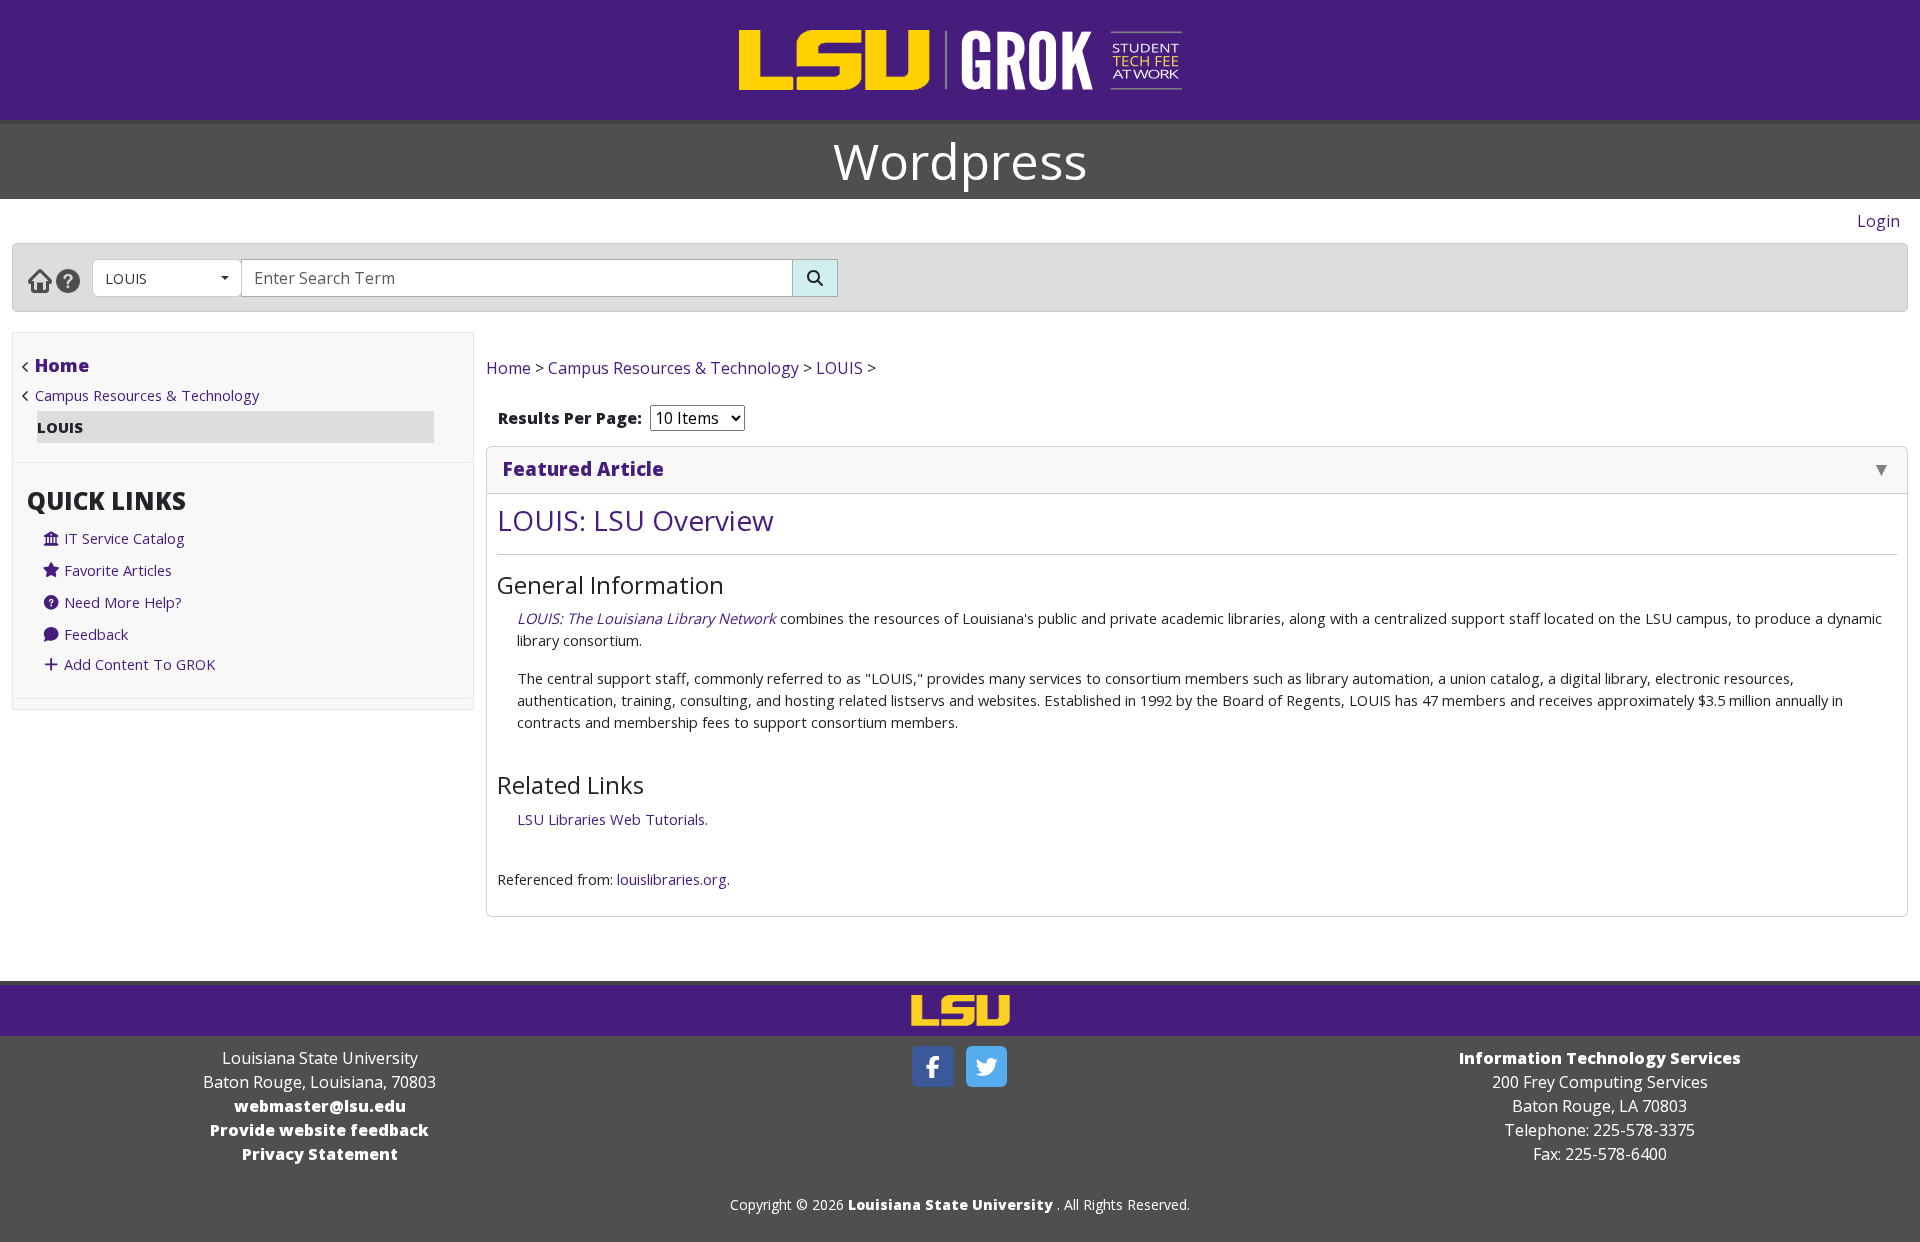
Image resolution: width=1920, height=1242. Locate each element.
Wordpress (960, 161)
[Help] (68, 280)
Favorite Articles (116, 570)
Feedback (94, 634)
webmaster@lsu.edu (320, 1106)
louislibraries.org (672, 879)
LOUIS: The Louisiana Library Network (646, 618)
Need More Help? (121, 602)
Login (1878, 221)
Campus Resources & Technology (147, 395)
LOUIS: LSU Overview (635, 520)
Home (62, 365)
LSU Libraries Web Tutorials (611, 819)
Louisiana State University (950, 1204)
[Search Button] (815, 278)
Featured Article (583, 468)
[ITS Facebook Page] (933, 1066)
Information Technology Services (1600, 1058)
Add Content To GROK (137, 664)
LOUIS (126, 278)
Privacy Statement (320, 1154)
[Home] (40, 280)
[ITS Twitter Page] (987, 1066)
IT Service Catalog (122, 538)
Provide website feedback (319, 1130)
